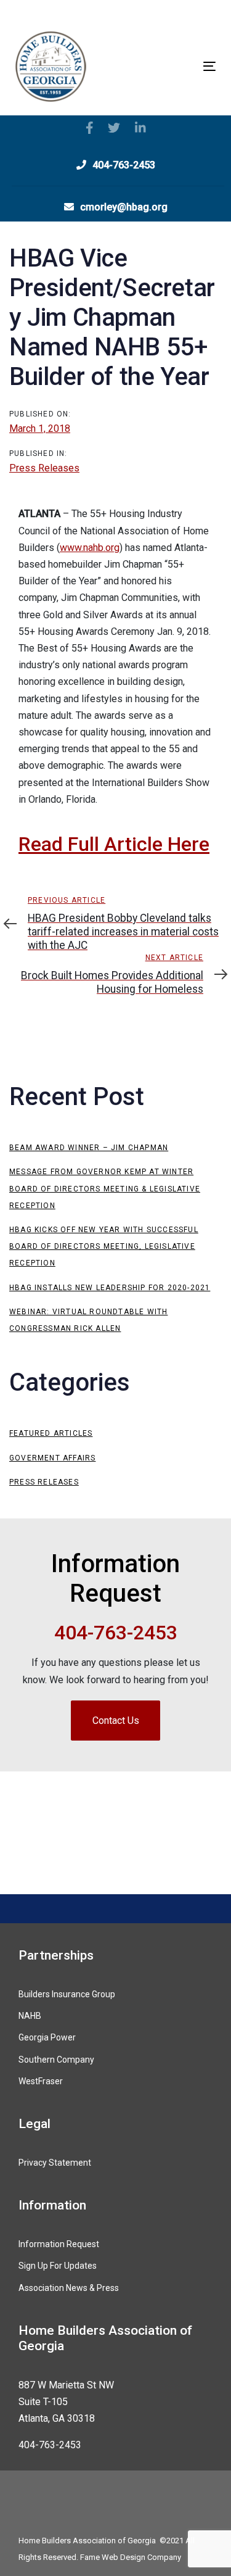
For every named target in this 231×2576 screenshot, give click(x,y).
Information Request (59, 2244)
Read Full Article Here (114, 844)
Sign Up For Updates (58, 2266)
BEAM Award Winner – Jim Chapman (89, 1148)
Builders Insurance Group (67, 1994)
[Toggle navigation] (182, 66)
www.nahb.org (90, 548)
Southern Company (56, 2060)
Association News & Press (69, 2288)
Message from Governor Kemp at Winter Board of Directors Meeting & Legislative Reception (105, 1188)
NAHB (30, 2016)
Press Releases (44, 468)
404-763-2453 (50, 2445)
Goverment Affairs (52, 1458)
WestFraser (41, 2081)
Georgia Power (47, 2037)
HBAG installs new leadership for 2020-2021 (110, 1288)
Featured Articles (51, 1433)
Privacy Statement (55, 2163)
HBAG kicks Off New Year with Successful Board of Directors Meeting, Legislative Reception (104, 1246)
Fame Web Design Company (131, 2557)
